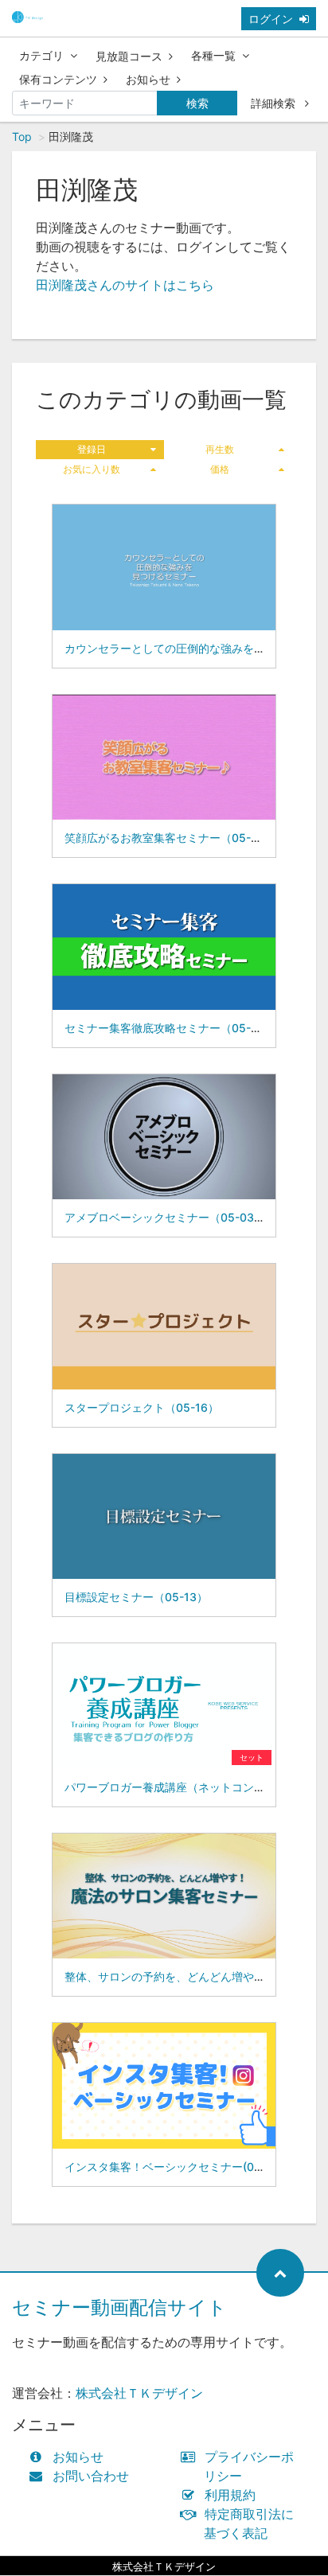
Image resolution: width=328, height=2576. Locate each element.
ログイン (271, 19)
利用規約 (230, 2495)
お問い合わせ (91, 2476)
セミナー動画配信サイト (119, 2307)
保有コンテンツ (58, 79)
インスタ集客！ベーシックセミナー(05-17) (173, 2167)
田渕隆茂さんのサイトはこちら (125, 285)
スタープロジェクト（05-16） (142, 1407)
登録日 (92, 449)
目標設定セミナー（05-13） (136, 1597)
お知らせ (148, 79)
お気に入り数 (92, 469)
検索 (197, 103)
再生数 (220, 449)
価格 (220, 469)
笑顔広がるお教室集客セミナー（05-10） (170, 838)
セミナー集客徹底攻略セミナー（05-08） (170, 1028)
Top (22, 136)
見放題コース (129, 56)
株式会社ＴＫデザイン (139, 2393)
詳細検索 (275, 103)
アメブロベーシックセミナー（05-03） (165, 1217)
